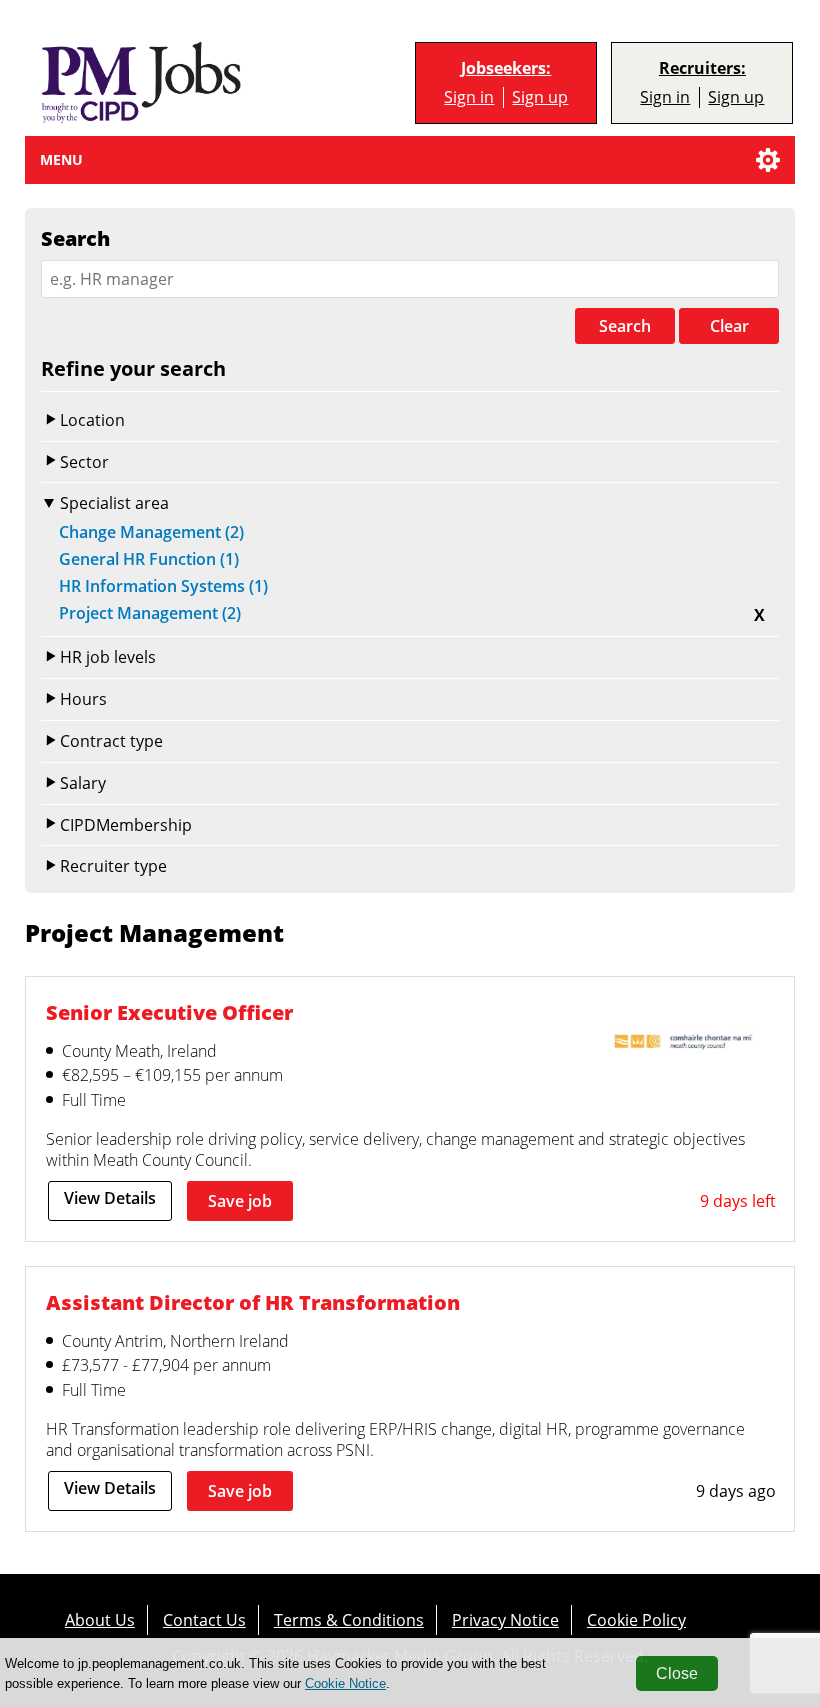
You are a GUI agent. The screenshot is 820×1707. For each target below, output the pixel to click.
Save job (240, 1201)
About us (100, 1619)
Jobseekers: (506, 68)
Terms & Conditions (349, 1619)
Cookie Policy (636, 1619)
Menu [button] (61, 159)
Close (677, 1673)
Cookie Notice (345, 1683)
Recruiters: (702, 68)
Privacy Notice (505, 1619)
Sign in (469, 97)
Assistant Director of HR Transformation (253, 1302)
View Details (110, 1198)
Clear (729, 326)
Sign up (540, 97)
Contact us (204, 1619)
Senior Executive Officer (169, 1012)
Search (625, 326)
